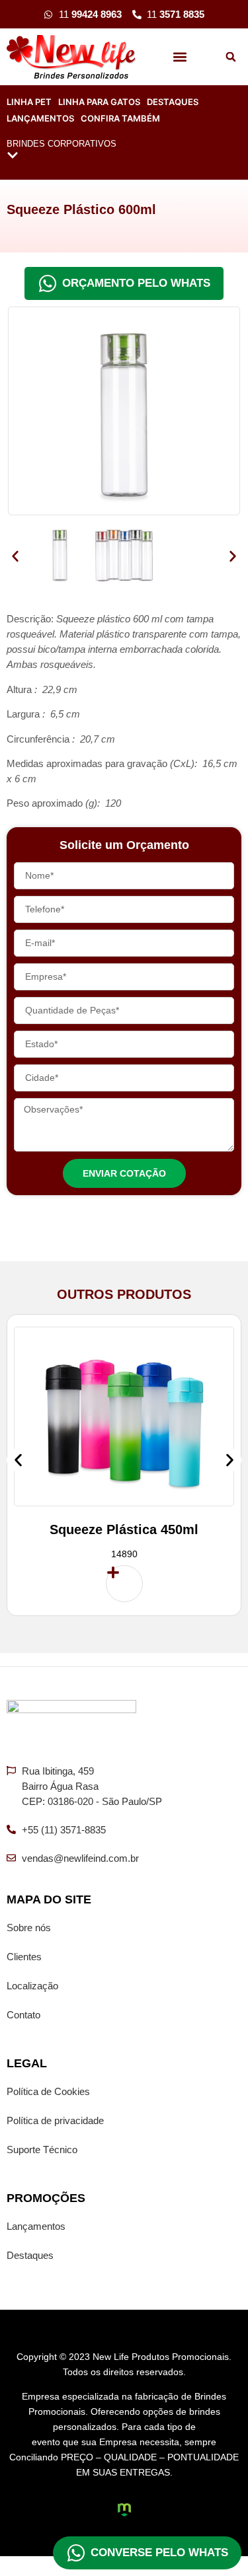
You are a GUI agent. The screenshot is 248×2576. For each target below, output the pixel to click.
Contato (23, 2015)
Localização (32, 1986)
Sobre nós (29, 1928)
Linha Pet (29, 102)
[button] (180, 57)
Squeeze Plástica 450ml (124, 1529)
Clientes (24, 1957)
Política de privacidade (55, 2120)
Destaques (173, 102)
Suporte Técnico (42, 2150)
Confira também (120, 118)
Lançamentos (40, 118)
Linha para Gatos (99, 102)
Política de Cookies (48, 2091)
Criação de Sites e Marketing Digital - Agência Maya (124, 2510)
